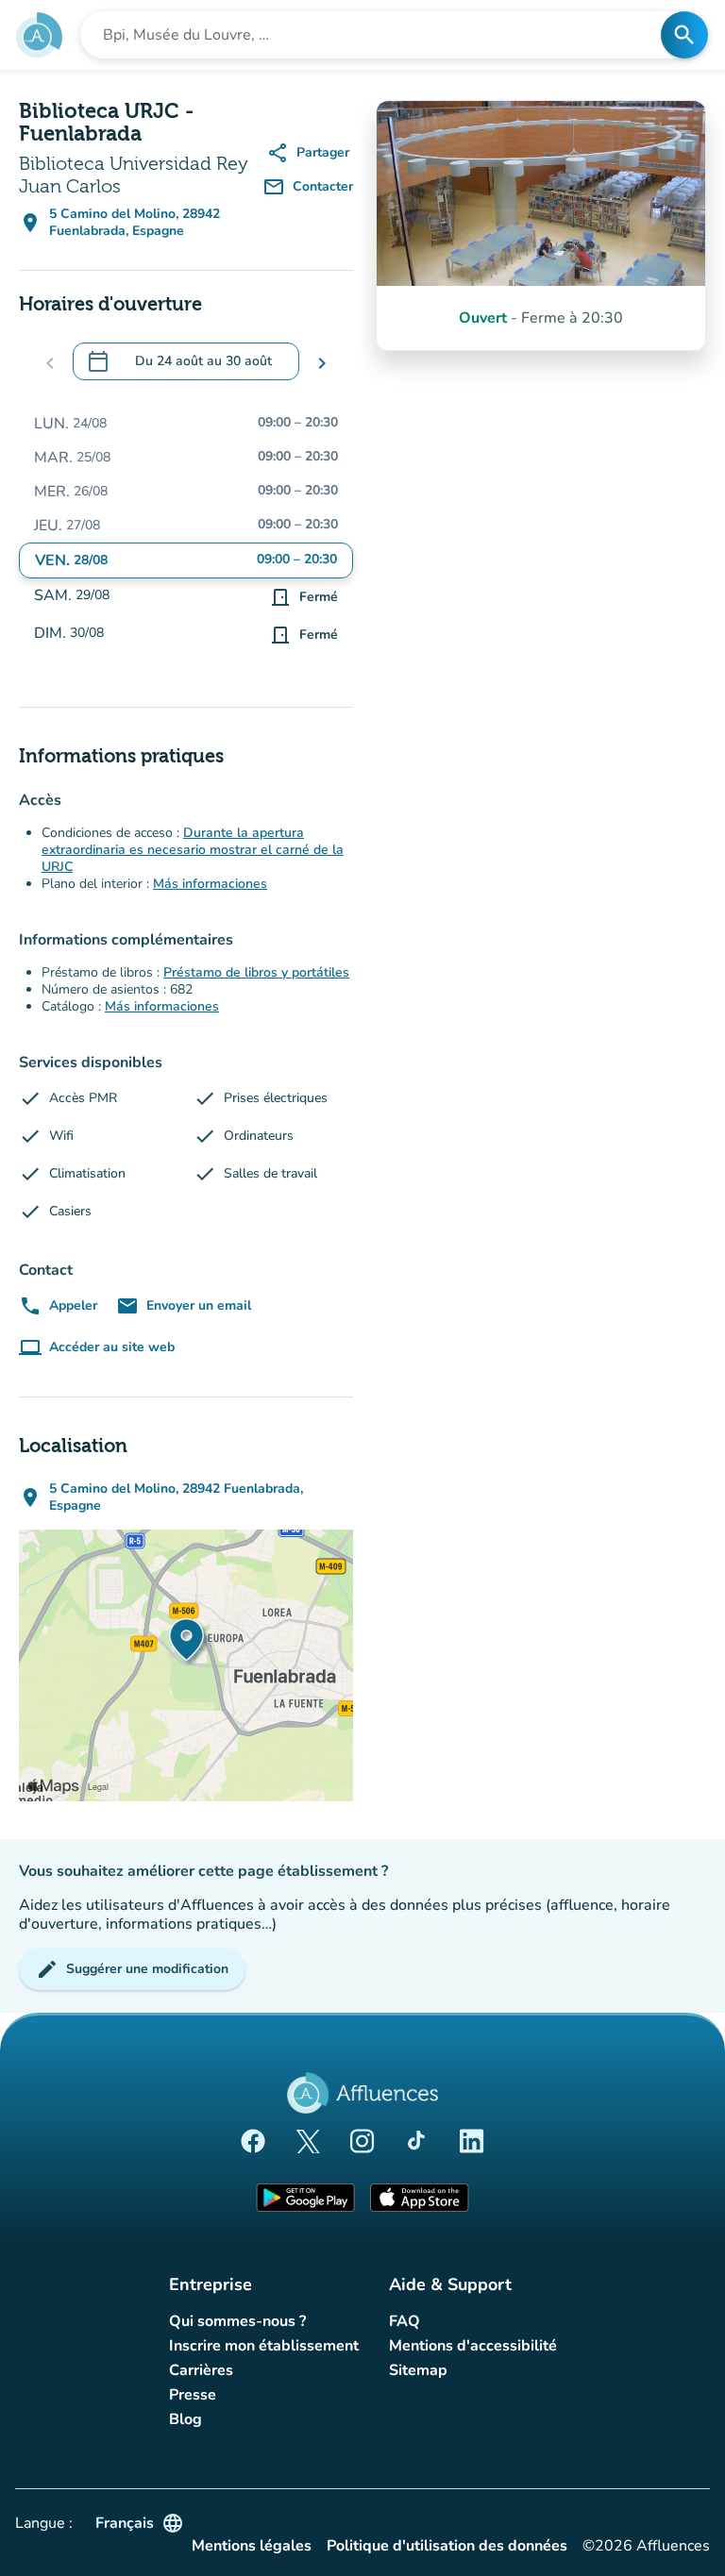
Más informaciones (210, 884)
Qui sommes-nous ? (237, 2321)
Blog (185, 2419)
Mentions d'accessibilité (473, 2346)
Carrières (201, 2370)
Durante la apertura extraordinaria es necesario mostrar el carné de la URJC (193, 850)
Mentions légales (252, 2546)
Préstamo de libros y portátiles (256, 972)
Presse (193, 2395)
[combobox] (376, 35)
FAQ (405, 2321)
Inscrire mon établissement (264, 2346)
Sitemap (418, 2370)
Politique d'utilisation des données (447, 2546)
